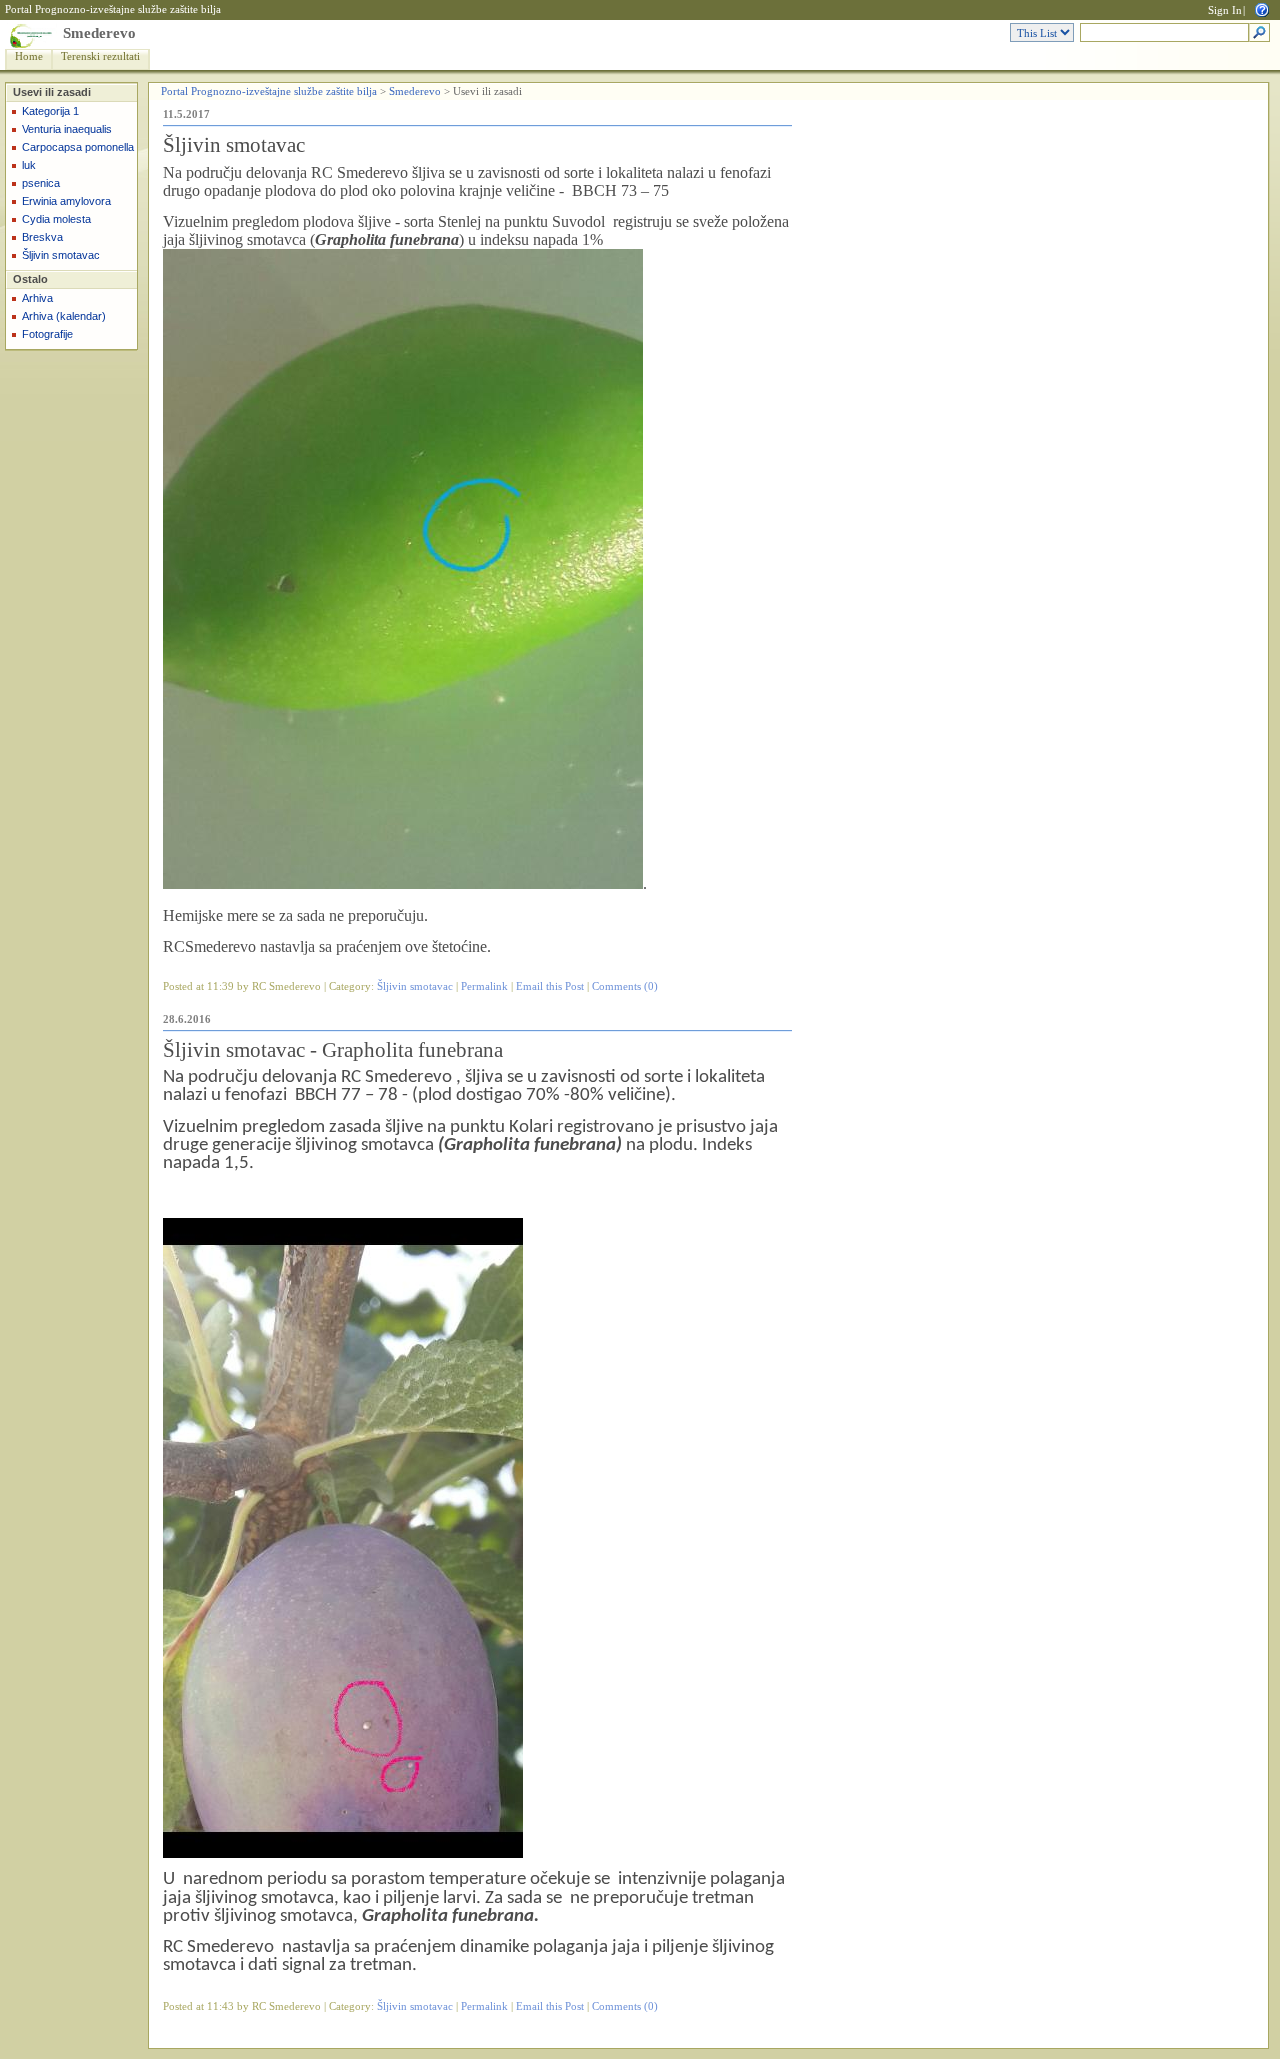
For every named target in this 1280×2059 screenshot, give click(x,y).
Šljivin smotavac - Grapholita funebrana (333, 1050)
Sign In (1225, 10)
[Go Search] (1259, 33)
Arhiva (37, 298)
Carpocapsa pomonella (78, 147)
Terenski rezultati (100, 56)
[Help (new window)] (1262, 8)
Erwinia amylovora (66, 201)
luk (29, 165)
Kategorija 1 (50, 111)
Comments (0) (625, 986)
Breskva (42, 237)
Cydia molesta (56, 219)
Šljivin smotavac (61, 255)
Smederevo (99, 33)
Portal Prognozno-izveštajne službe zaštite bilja (113, 9)
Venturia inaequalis (67, 129)
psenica (41, 183)
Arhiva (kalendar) (64, 316)
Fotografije (47, 334)
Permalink (484, 986)
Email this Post (550, 986)
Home (29, 56)
